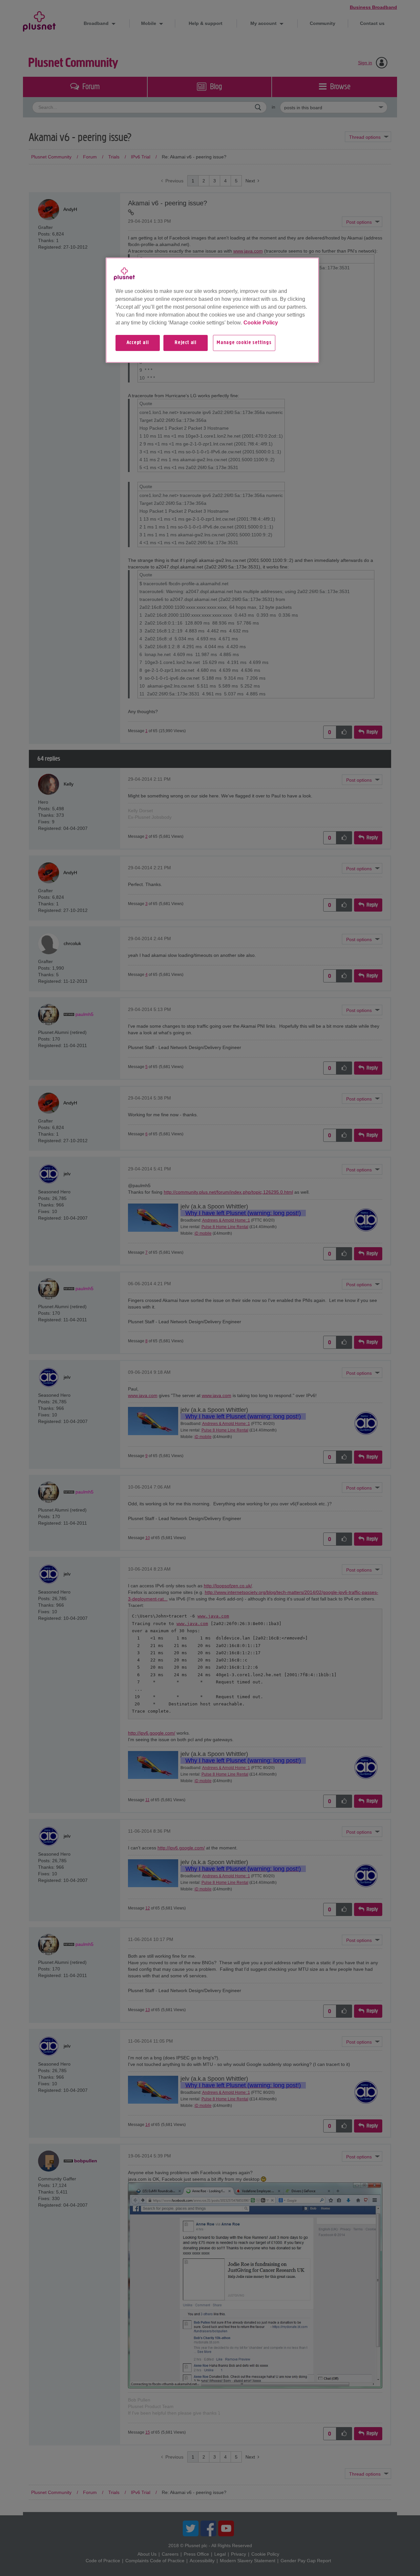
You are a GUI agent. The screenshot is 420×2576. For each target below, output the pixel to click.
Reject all (186, 343)
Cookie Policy (261, 323)
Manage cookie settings (244, 343)
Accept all (138, 343)
